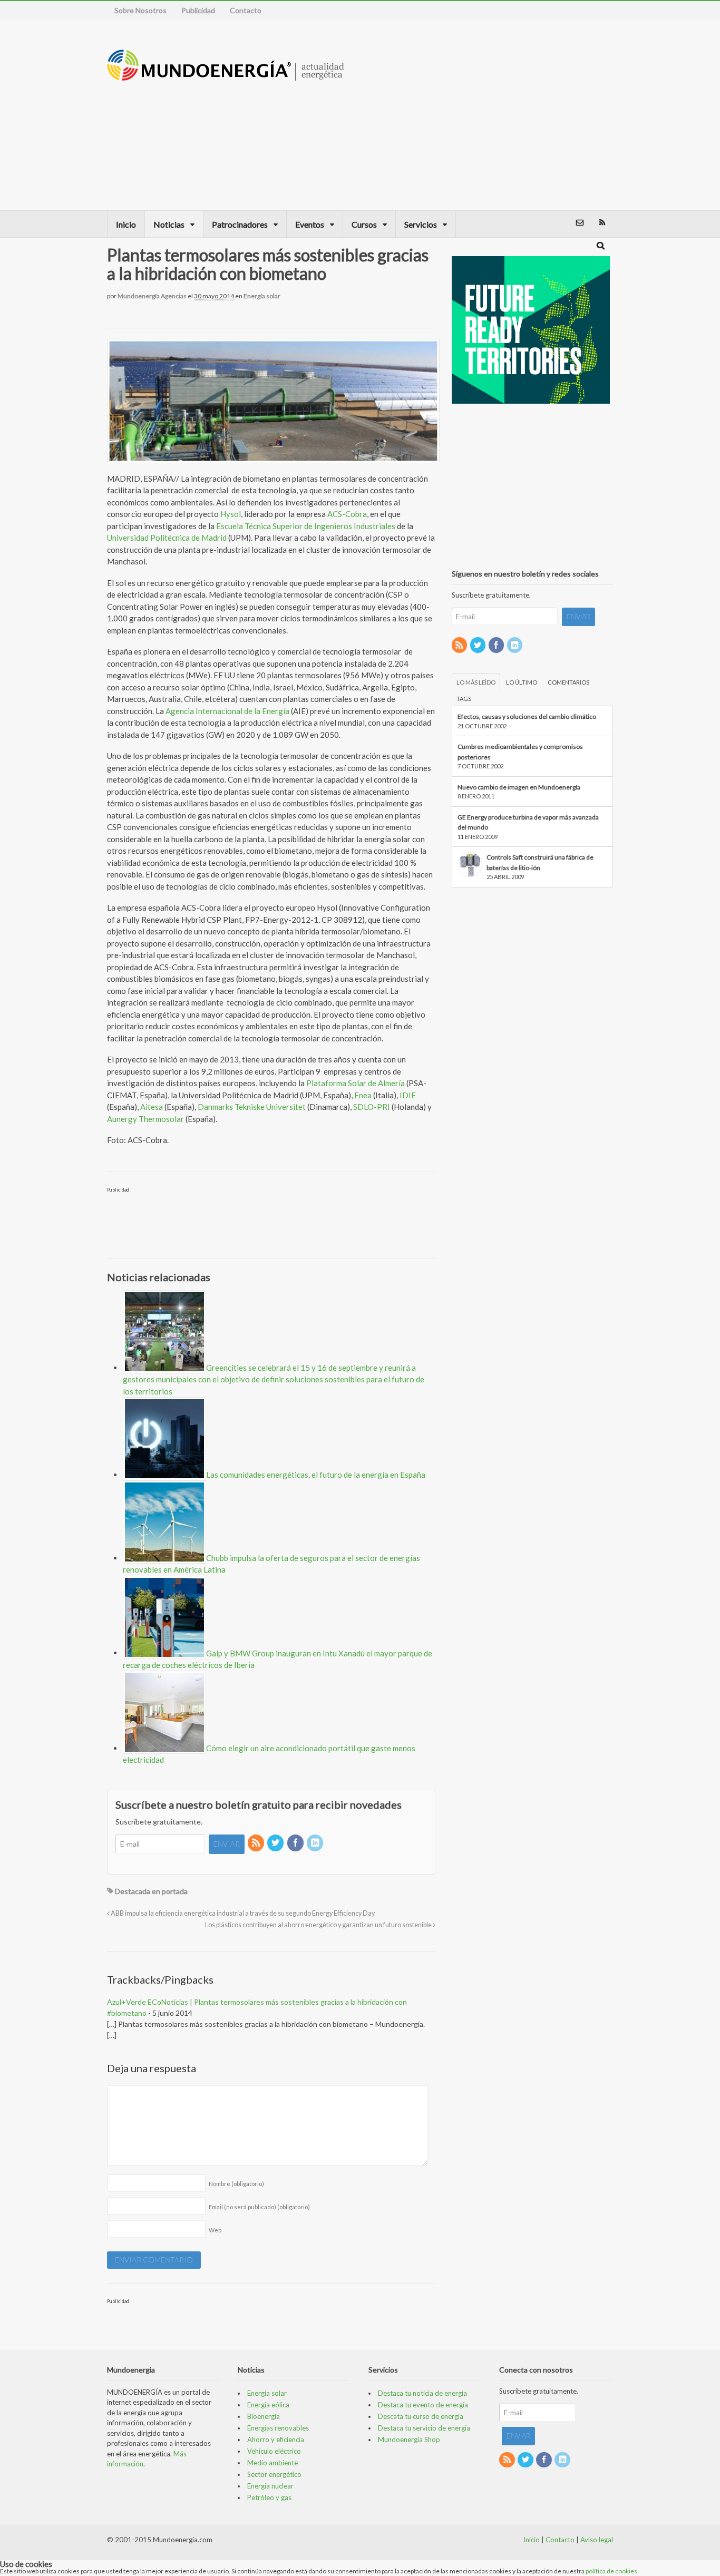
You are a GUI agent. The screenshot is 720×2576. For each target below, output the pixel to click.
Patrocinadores (240, 224)
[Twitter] (276, 1843)
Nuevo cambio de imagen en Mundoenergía (519, 787)
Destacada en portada (151, 1891)
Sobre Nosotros (140, 10)
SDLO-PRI (372, 1107)
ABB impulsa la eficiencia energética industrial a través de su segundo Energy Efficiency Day (242, 1913)
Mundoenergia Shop (409, 2440)
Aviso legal (597, 2540)
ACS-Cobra (347, 514)
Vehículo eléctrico (274, 2451)
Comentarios (568, 682)
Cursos (364, 224)
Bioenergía (264, 2416)
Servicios (421, 224)
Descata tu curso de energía (421, 2416)
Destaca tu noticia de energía (422, 2393)
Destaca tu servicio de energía (424, 2428)
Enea (363, 1095)
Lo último (522, 682)
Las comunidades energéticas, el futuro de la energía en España (316, 1475)
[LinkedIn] (316, 1843)
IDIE (408, 1095)
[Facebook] (296, 1843)
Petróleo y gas (269, 2497)
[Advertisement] (543, 115)
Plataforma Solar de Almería (356, 1083)
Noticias (169, 224)
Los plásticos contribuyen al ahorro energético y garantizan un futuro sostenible (319, 1925)
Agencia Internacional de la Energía (227, 711)
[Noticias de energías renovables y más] (226, 76)
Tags (464, 699)
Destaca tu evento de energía (423, 2405)
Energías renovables (278, 2428)
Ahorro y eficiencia (276, 2440)
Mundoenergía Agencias (152, 296)
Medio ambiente (273, 2463)
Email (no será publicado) (259, 2207)
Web (215, 2230)
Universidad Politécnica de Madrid (167, 538)
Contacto (246, 10)
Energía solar (262, 296)
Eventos (310, 224)
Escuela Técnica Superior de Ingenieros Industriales (306, 526)
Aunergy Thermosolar (145, 1119)
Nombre (236, 2184)
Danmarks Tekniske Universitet (252, 1107)
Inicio (126, 224)
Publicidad (198, 10)
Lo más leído (476, 682)
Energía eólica (268, 2405)
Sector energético (274, 2474)
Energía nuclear (270, 2486)
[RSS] (257, 1843)
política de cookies (611, 2571)
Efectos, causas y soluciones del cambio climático (527, 716)
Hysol (231, 514)
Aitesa (152, 1107)
